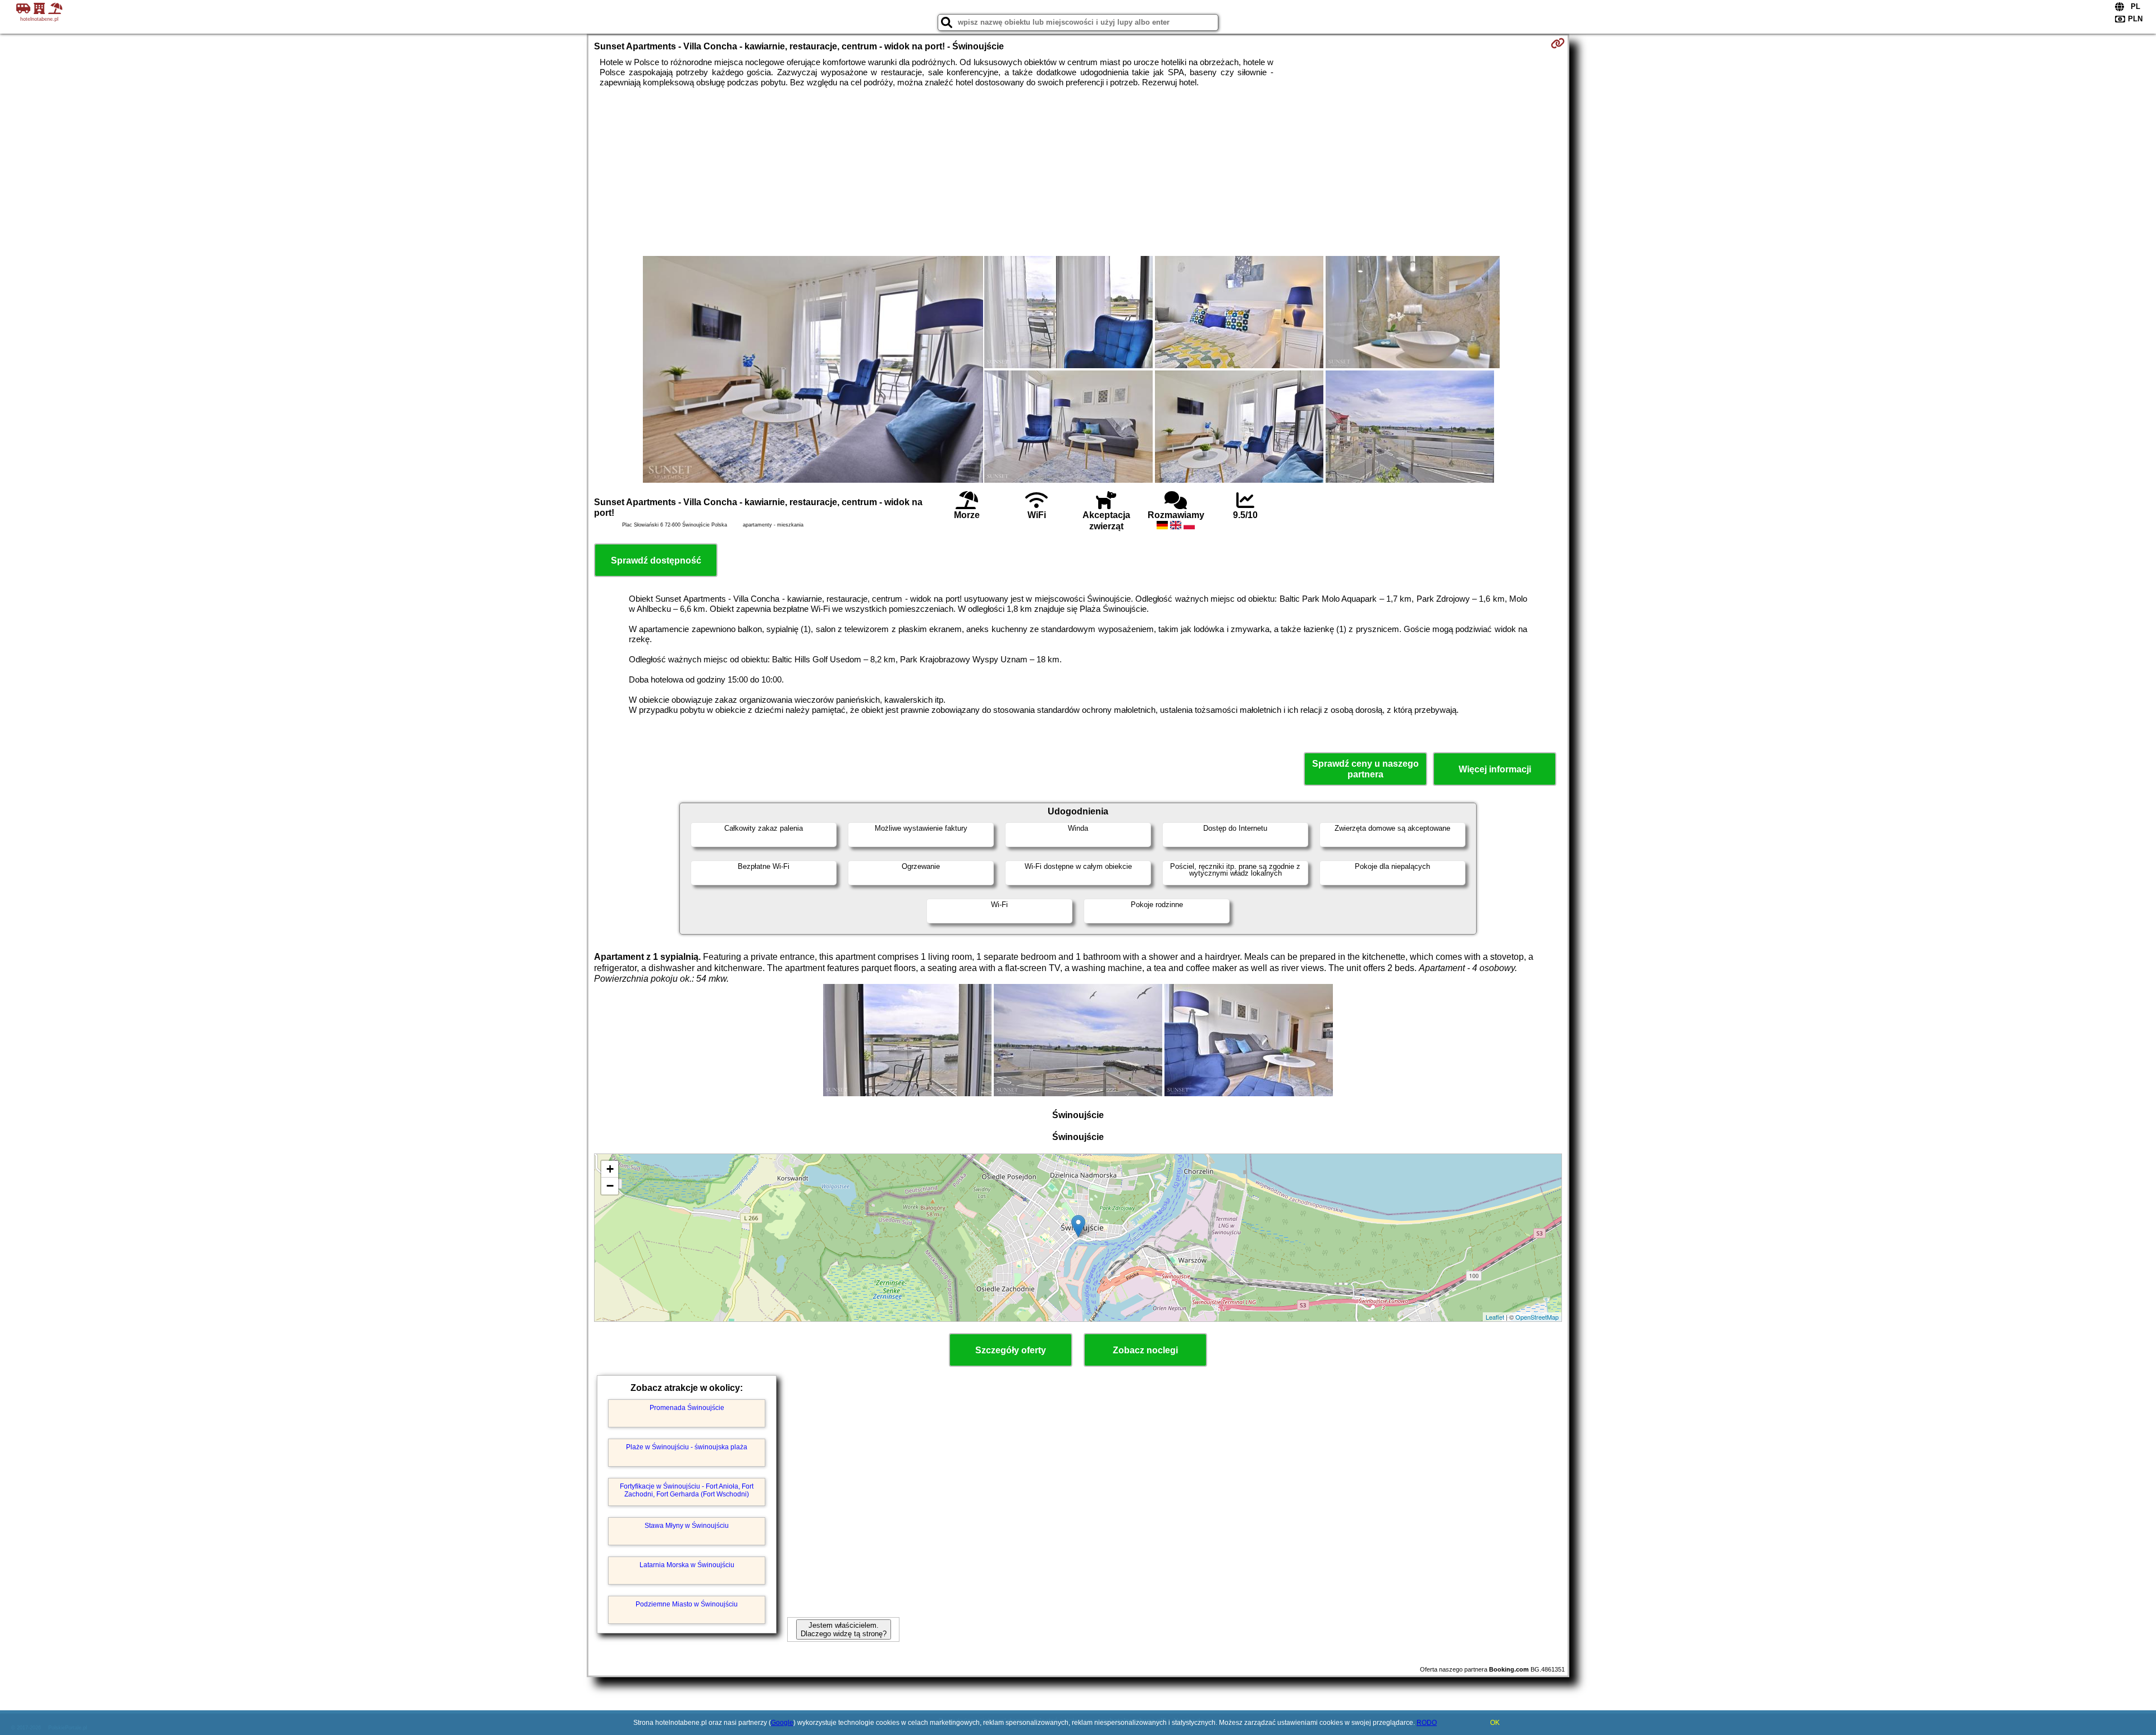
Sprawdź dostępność (656, 560)
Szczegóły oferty (1011, 1350)
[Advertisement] (1078, 172)
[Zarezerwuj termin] (1558, 43)
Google (782, 1723)
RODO (1427, 1723)
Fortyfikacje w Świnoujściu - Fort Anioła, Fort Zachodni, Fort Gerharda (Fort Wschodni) (687, 1490)
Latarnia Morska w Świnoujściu (687, 1565)
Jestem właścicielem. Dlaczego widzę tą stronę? (844, 1629)
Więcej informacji (1495, 769)
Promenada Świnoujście (687, 1408)
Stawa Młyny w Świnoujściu (687, 1526)
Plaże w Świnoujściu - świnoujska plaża (687, 1447)
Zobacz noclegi (1145, 1350)
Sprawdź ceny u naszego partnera (1365, 769)
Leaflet (1495, 1317)
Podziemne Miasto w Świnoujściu (687, 1604)
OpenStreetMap (1537, 1317)
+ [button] (610, 1169)
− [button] (610, 1186)
